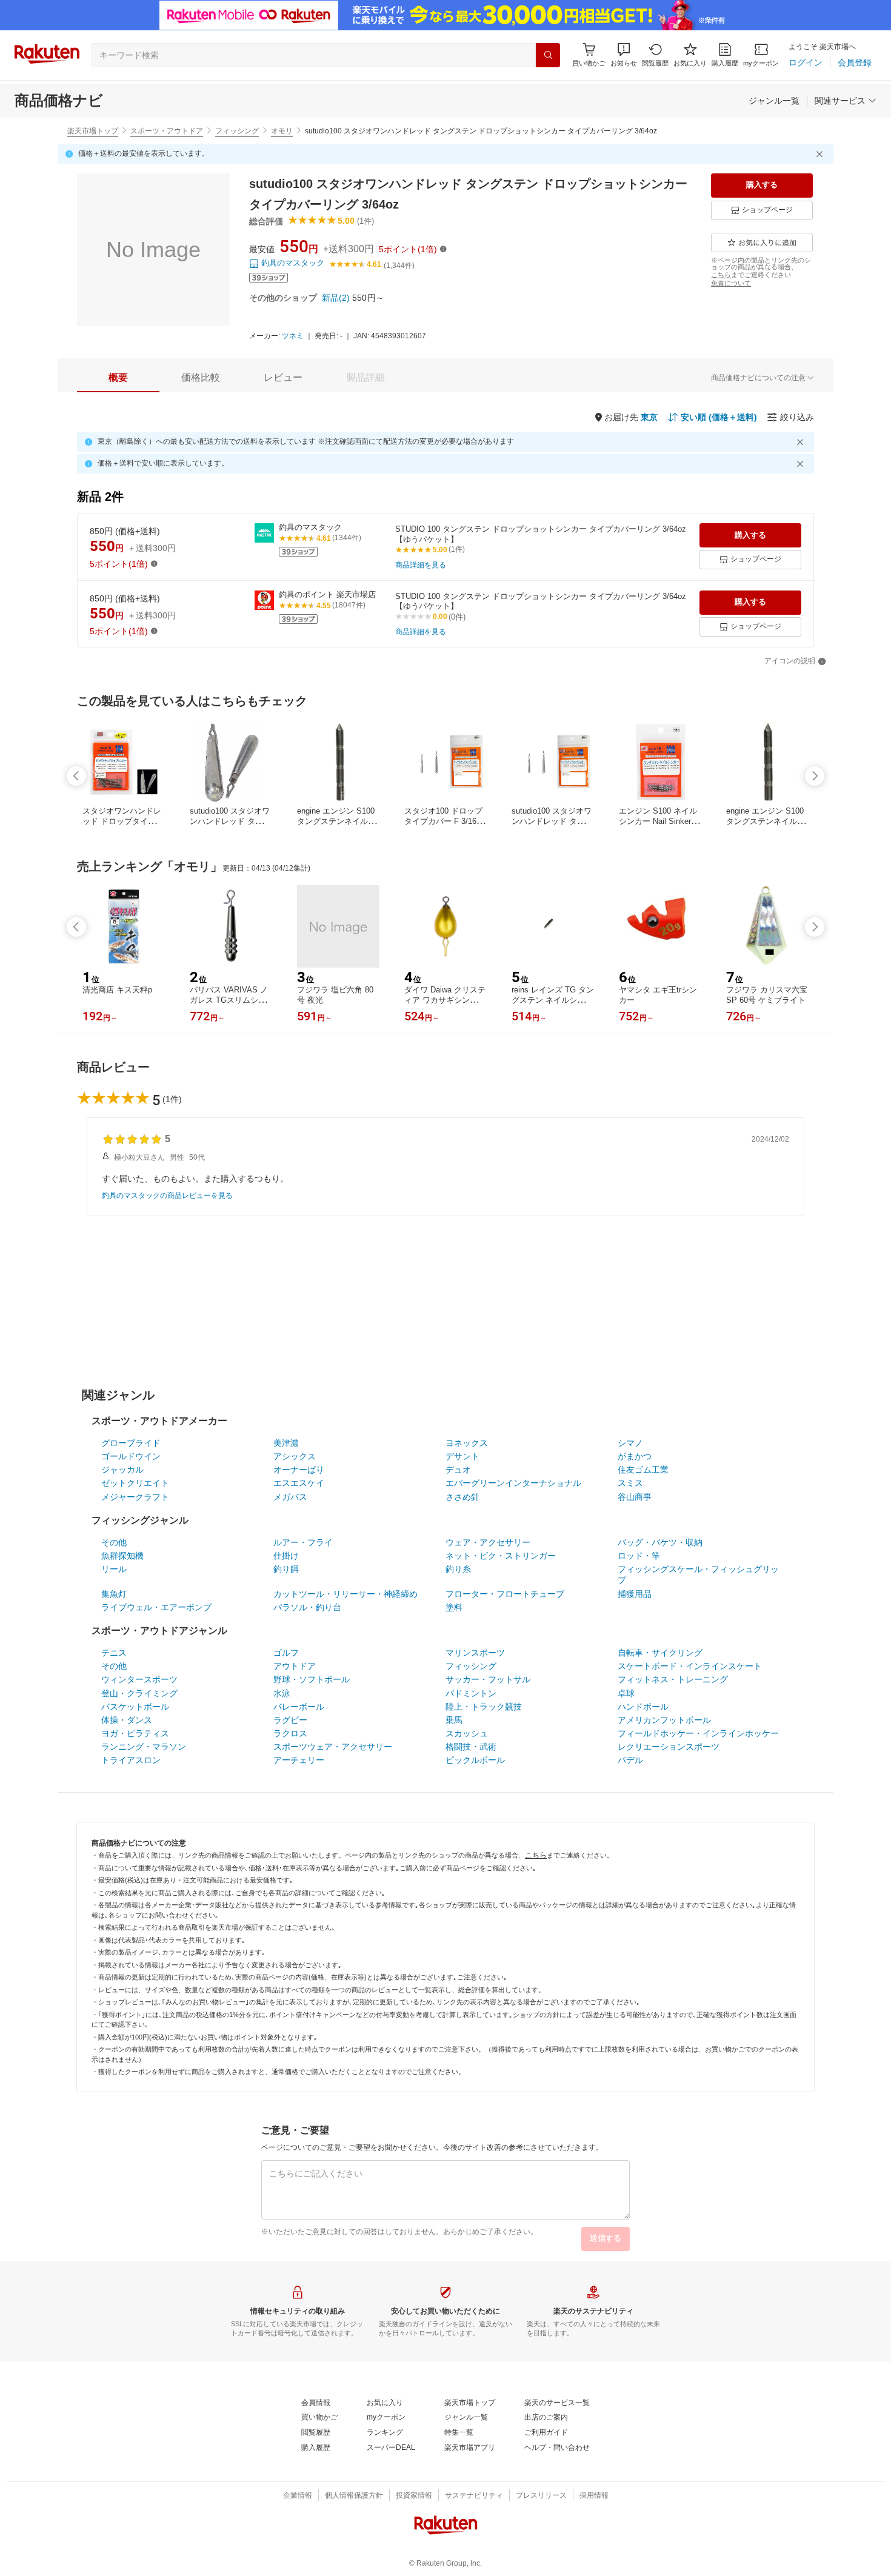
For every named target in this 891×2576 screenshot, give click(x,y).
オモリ (282, 131)
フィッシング (237, 131)
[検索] (548, 55)
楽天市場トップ (93, 131)
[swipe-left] (76, 776)
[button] (624, 55)
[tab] (118, 378)
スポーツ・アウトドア (167, 131)
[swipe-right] (815, 776)
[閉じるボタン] (821, 154)
